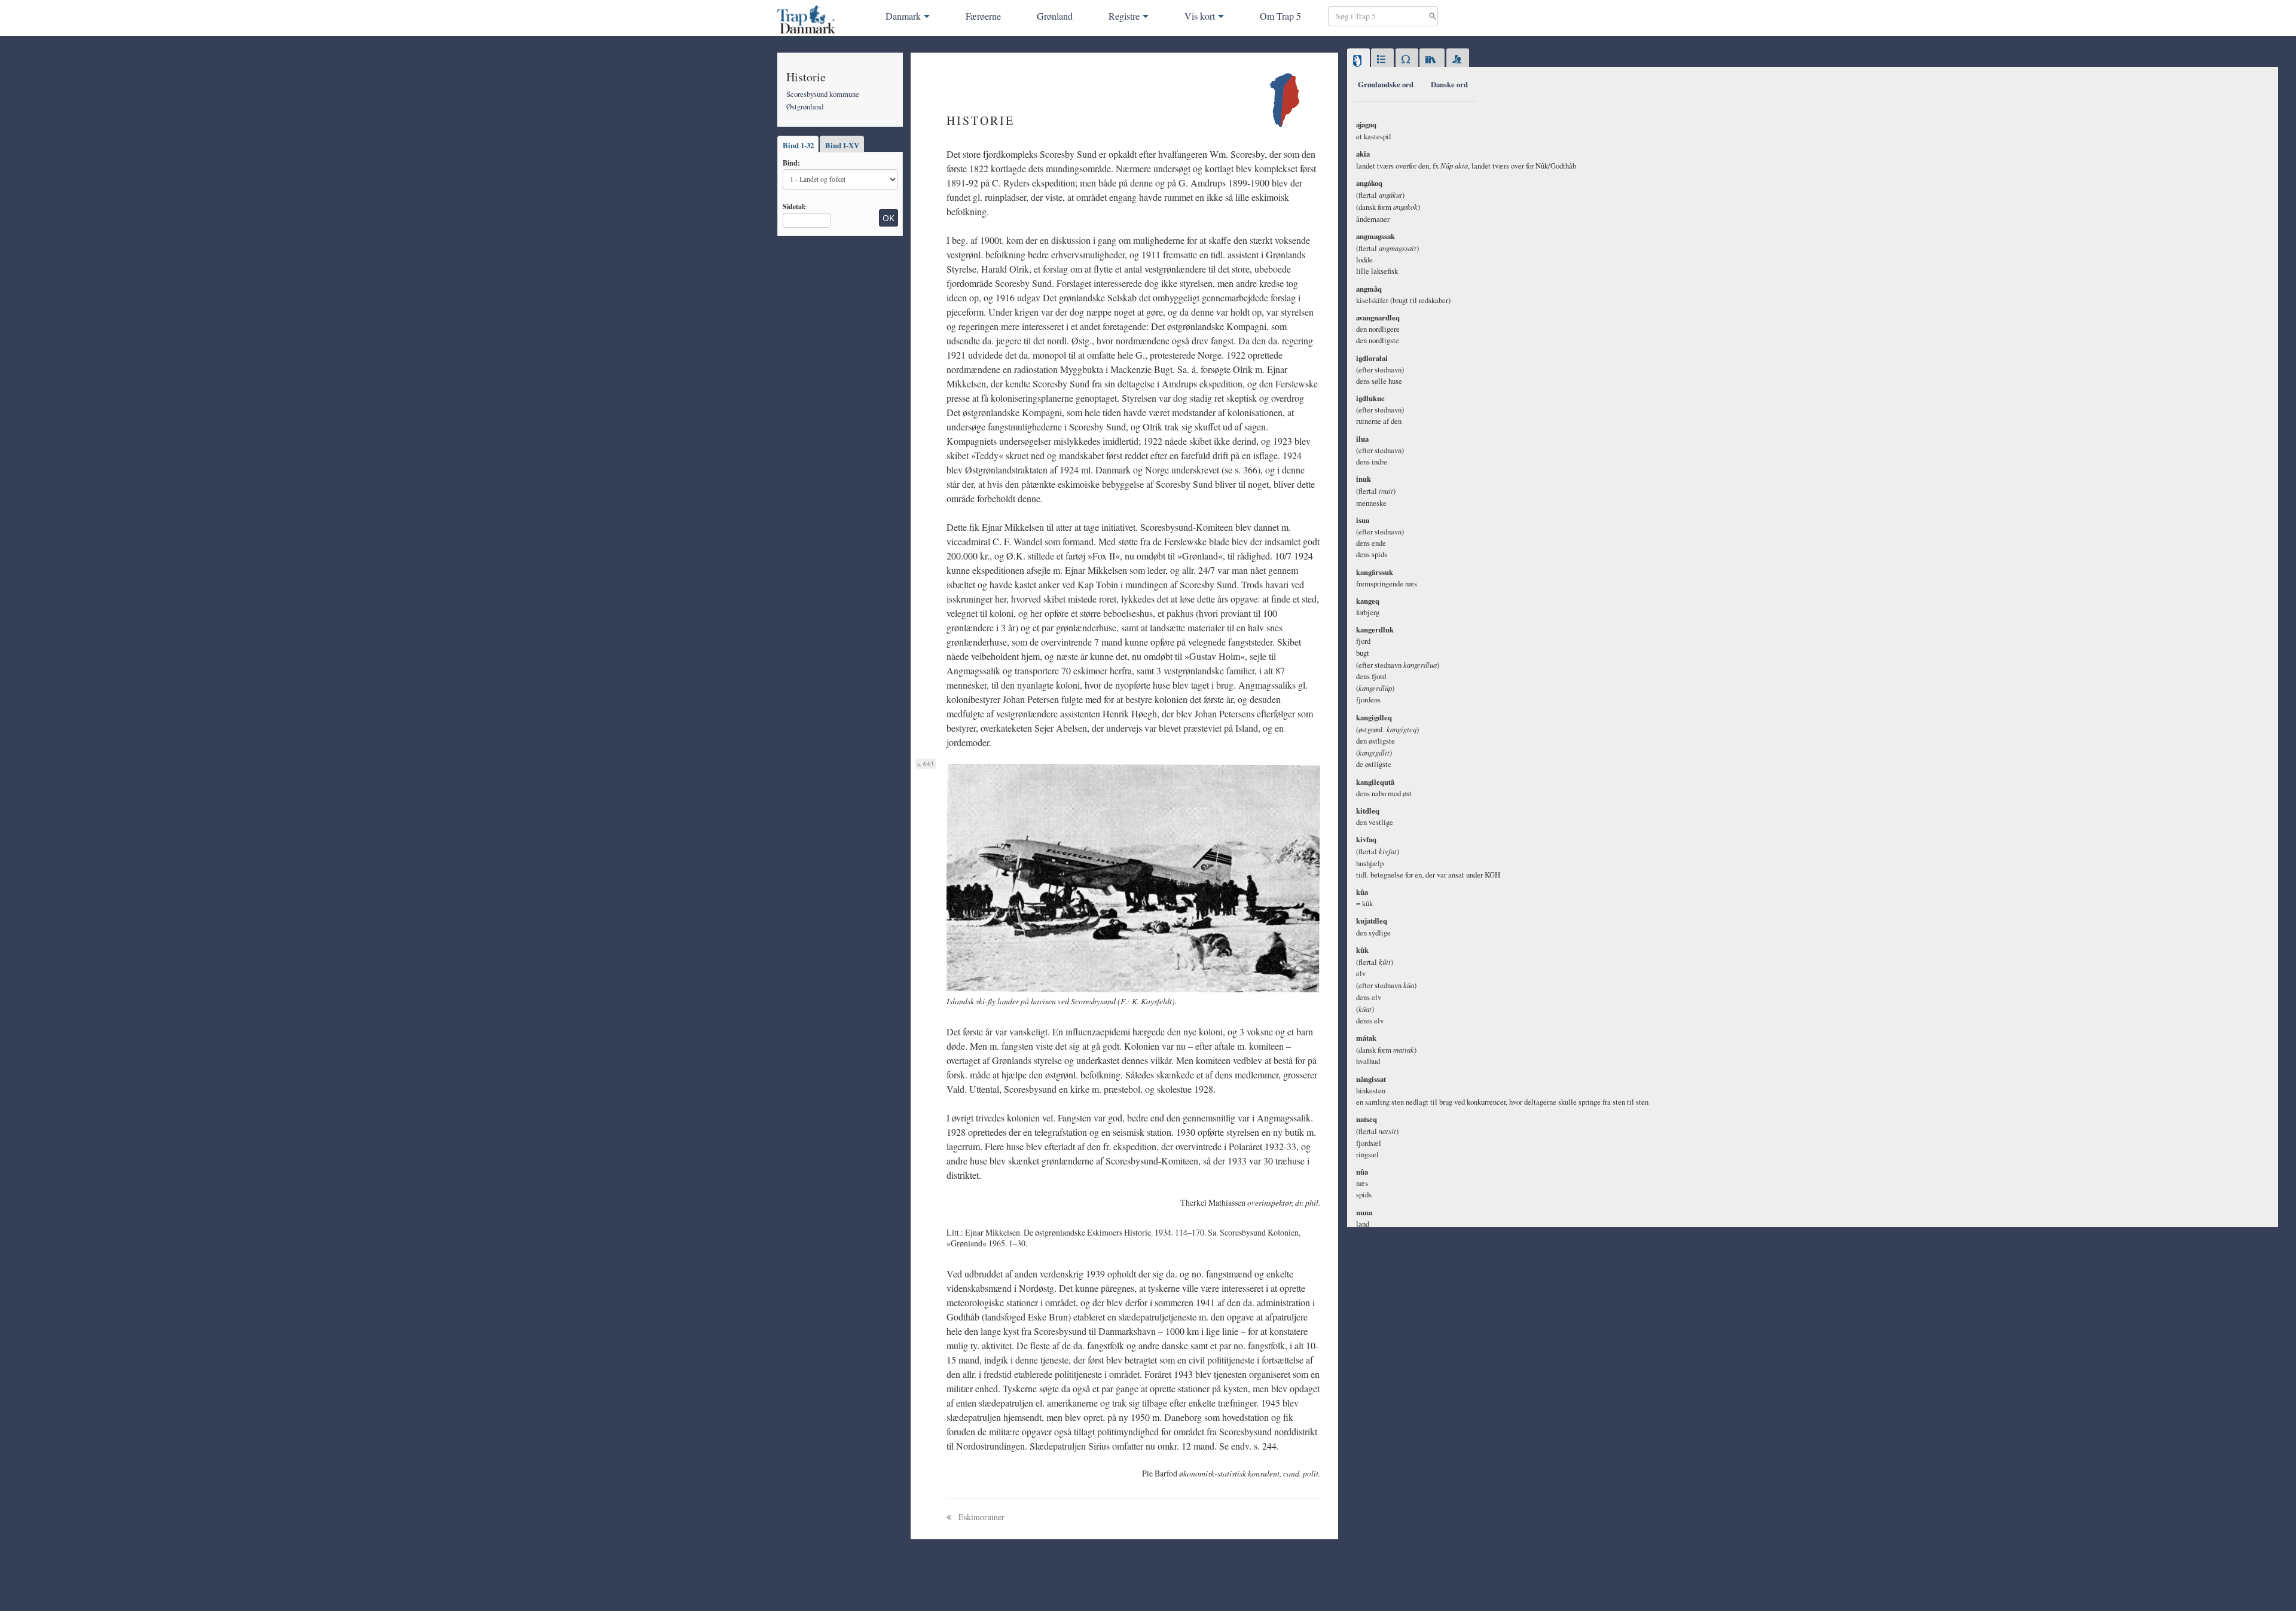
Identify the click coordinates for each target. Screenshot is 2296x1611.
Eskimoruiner (981, 1517)
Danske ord (1449, 84)
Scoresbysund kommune (823, 94)
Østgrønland (805, 106)
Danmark (903, 16)
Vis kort (1200, 16)
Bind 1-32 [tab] (798, 145)
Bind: (791, 163)
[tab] (1358, 60)
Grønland (1055, 16)
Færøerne (983, 16)
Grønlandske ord (1386, 84)
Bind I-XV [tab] (842, 145)
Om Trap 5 (1280, 16)
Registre (1124, 16)
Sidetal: (794, 206)
